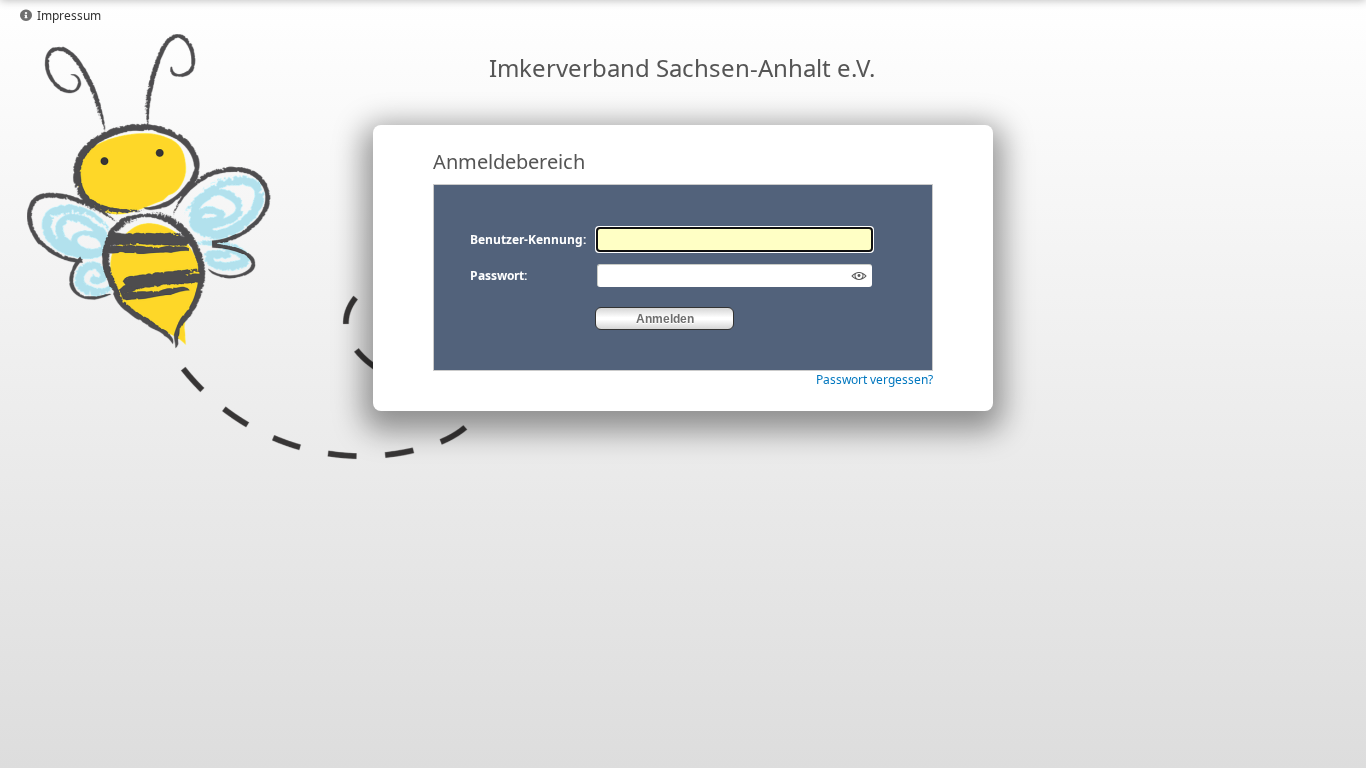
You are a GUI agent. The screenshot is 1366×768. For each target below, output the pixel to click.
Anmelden (665, 319)
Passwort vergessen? (874, 379)
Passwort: (498, 275)
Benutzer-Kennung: (528, 239)
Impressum (69, 15)
